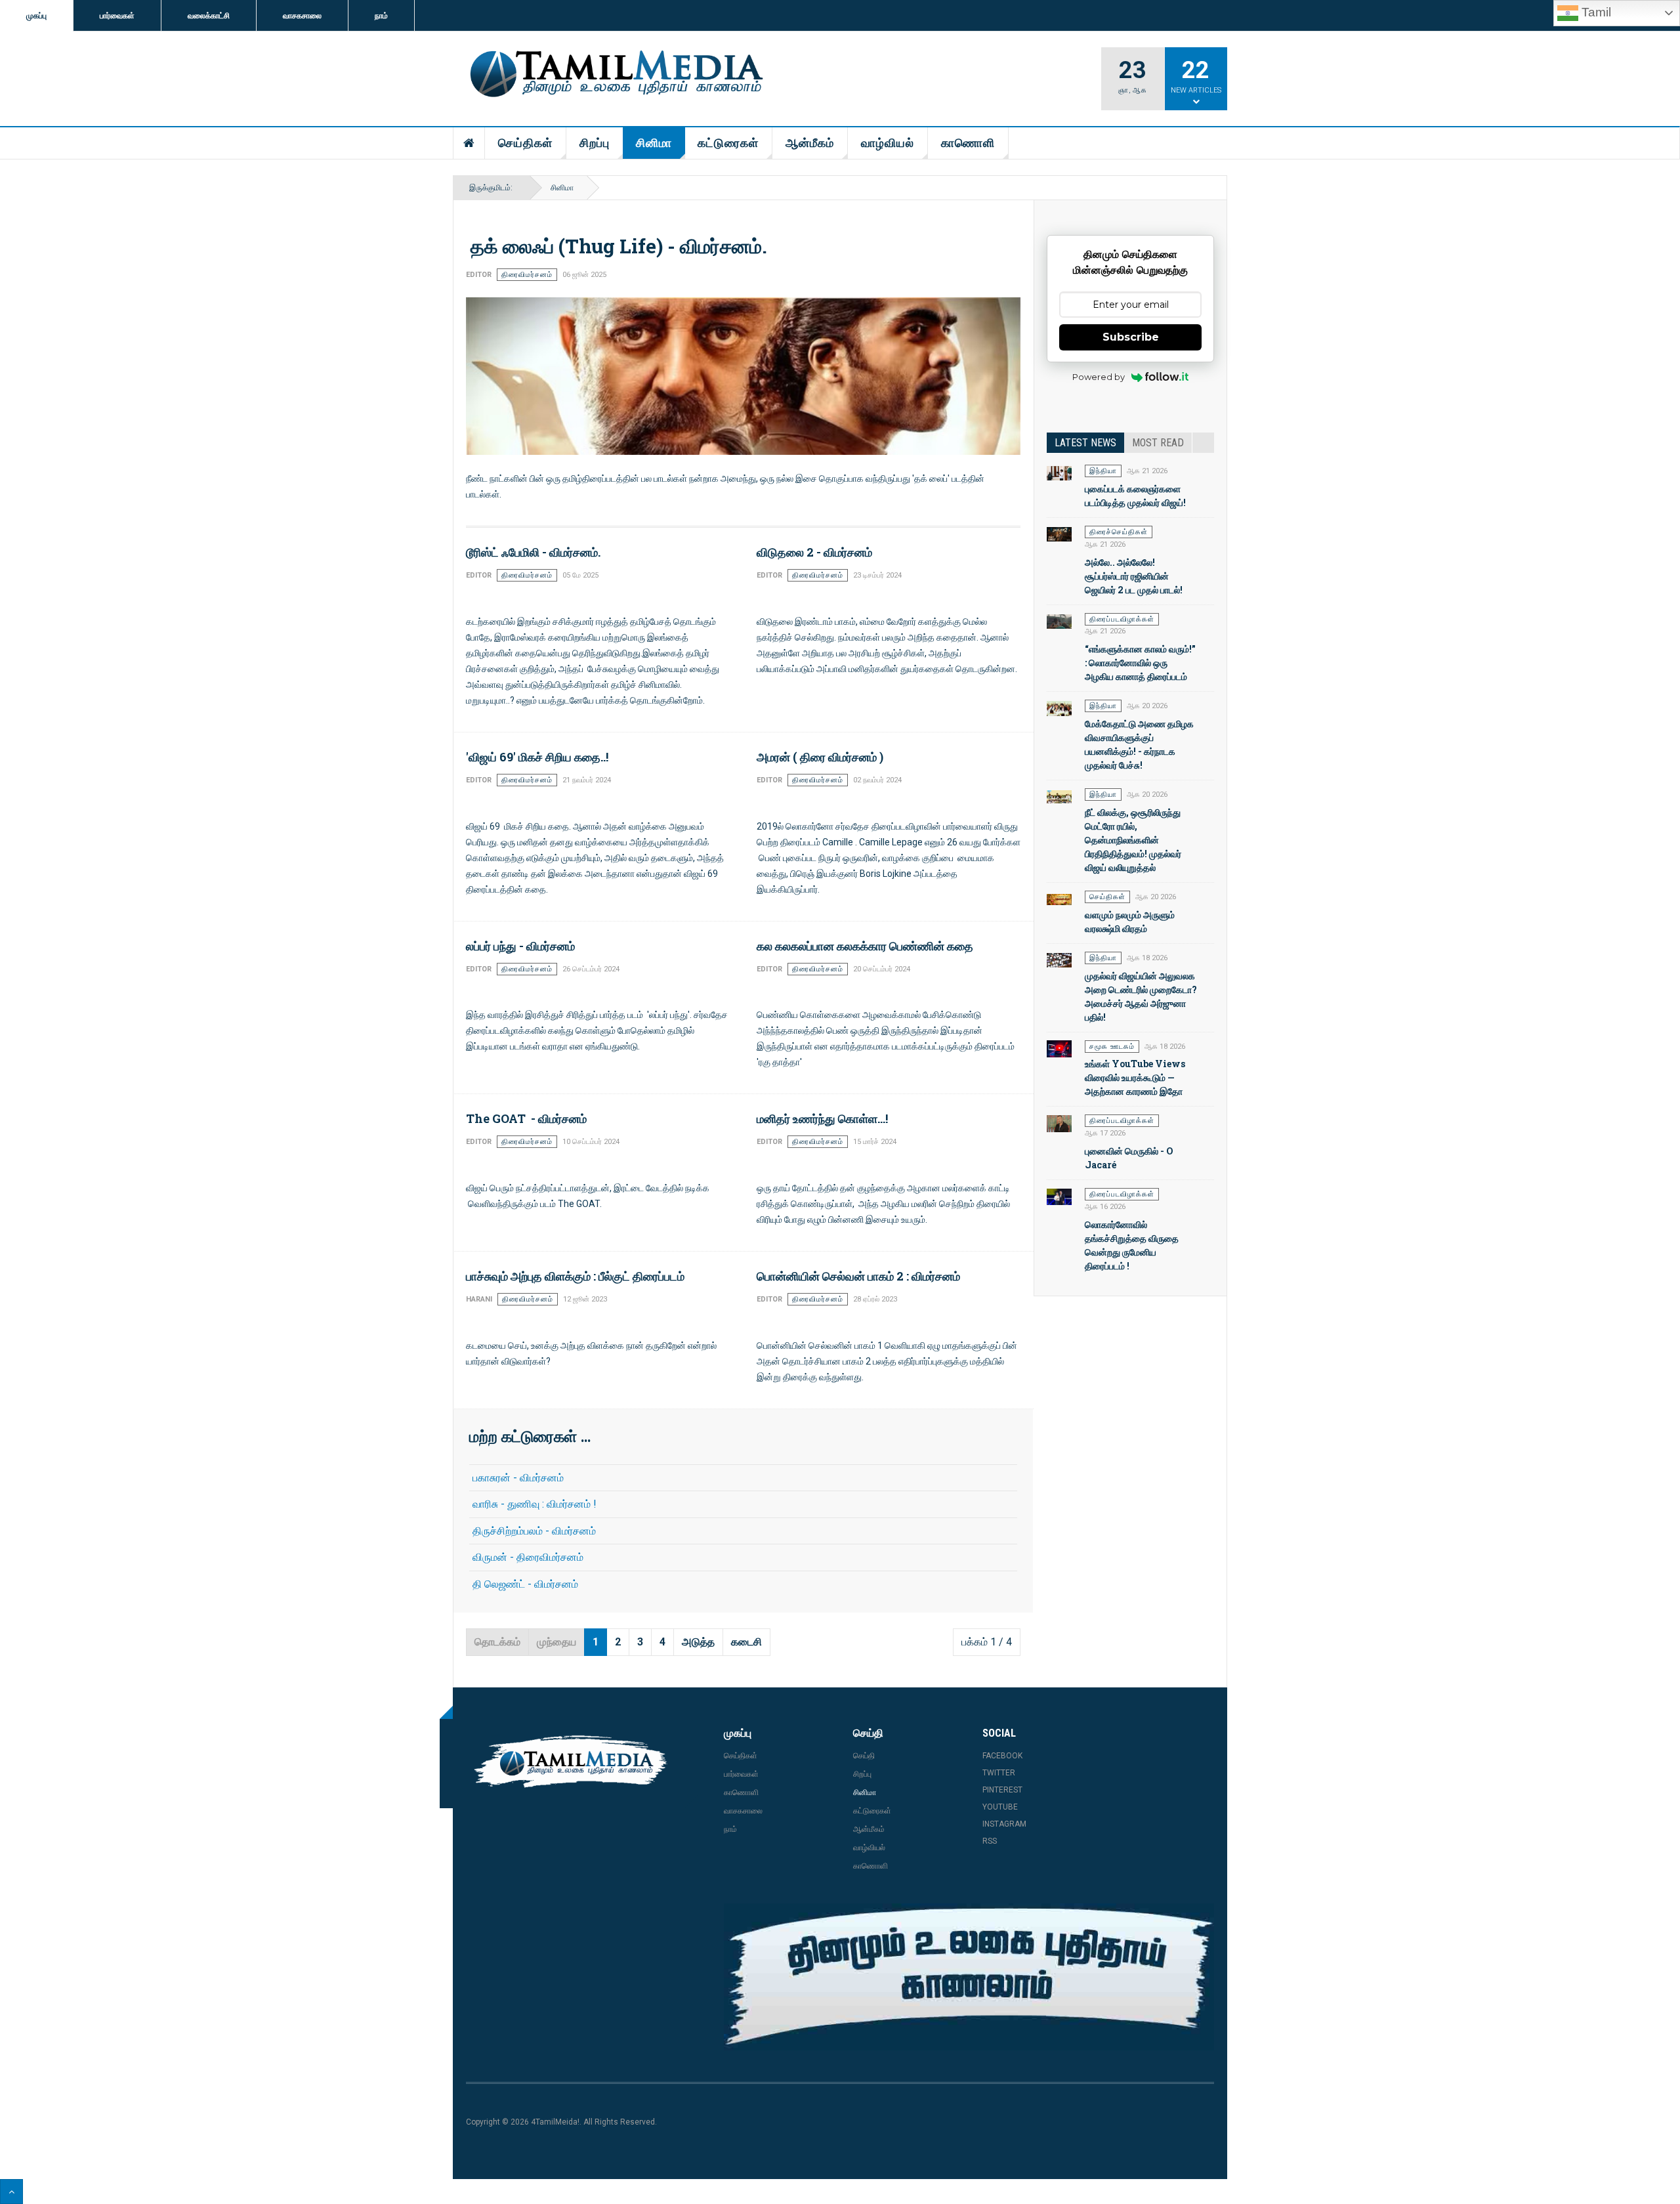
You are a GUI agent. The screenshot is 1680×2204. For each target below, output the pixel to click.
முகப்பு (36, 16)
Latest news (1085, 443)
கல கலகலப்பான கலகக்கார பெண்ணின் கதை (865, 946)
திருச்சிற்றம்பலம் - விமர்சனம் (534, 1531)
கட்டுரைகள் (728, 143)
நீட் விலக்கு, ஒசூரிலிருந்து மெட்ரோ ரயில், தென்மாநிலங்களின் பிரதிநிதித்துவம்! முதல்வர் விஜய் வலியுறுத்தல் (1133, 840)
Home (469, 143)
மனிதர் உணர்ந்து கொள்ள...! (822, 1118)
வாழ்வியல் (888, 143)
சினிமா (654, 143)
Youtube (1000, 1807)
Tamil (1595, 12)
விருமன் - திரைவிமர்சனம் (528, 1557)
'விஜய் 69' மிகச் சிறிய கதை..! (537, 757)
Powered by (1099, 377)
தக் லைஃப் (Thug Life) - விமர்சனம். (617, 246)
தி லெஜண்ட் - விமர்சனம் (525, 1584)
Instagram (1004, 1824)
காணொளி (968, 143)
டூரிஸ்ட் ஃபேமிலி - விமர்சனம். (533, 552)
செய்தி (864, 1756)
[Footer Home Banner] (969, 1977)
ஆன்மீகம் (810, 143)
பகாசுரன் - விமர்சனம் (518, 1478)
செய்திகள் (525, 143)
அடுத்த (698, 1642)
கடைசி (746, 1642)
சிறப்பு (595, 143)
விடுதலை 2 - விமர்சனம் (814, 552)
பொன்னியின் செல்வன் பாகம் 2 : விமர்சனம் (858, 1276)
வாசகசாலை (302, 16)
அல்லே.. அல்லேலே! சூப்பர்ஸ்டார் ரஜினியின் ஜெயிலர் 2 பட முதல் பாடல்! (1134, 576)
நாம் (381, 16)
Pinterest (1002, 1790)
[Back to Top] (11, 2192)
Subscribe (1131, 337)
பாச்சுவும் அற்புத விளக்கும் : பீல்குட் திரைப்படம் (575, 1276)
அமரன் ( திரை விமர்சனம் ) (820, 757)
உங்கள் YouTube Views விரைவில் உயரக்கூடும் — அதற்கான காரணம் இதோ (1135, 1077)
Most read (1158, 443)
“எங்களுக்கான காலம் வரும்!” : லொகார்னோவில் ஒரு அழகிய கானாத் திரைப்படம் (1140, 663)
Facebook (1002, 1756)
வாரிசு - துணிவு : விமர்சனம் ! (535, 1504)
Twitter (999, 1773)
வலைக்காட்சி (209, 16)
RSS (990, 1841)
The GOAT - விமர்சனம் (526, 1118)
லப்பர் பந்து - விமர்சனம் (520, 946)
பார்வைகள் (117, 16)
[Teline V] (614, 75)
